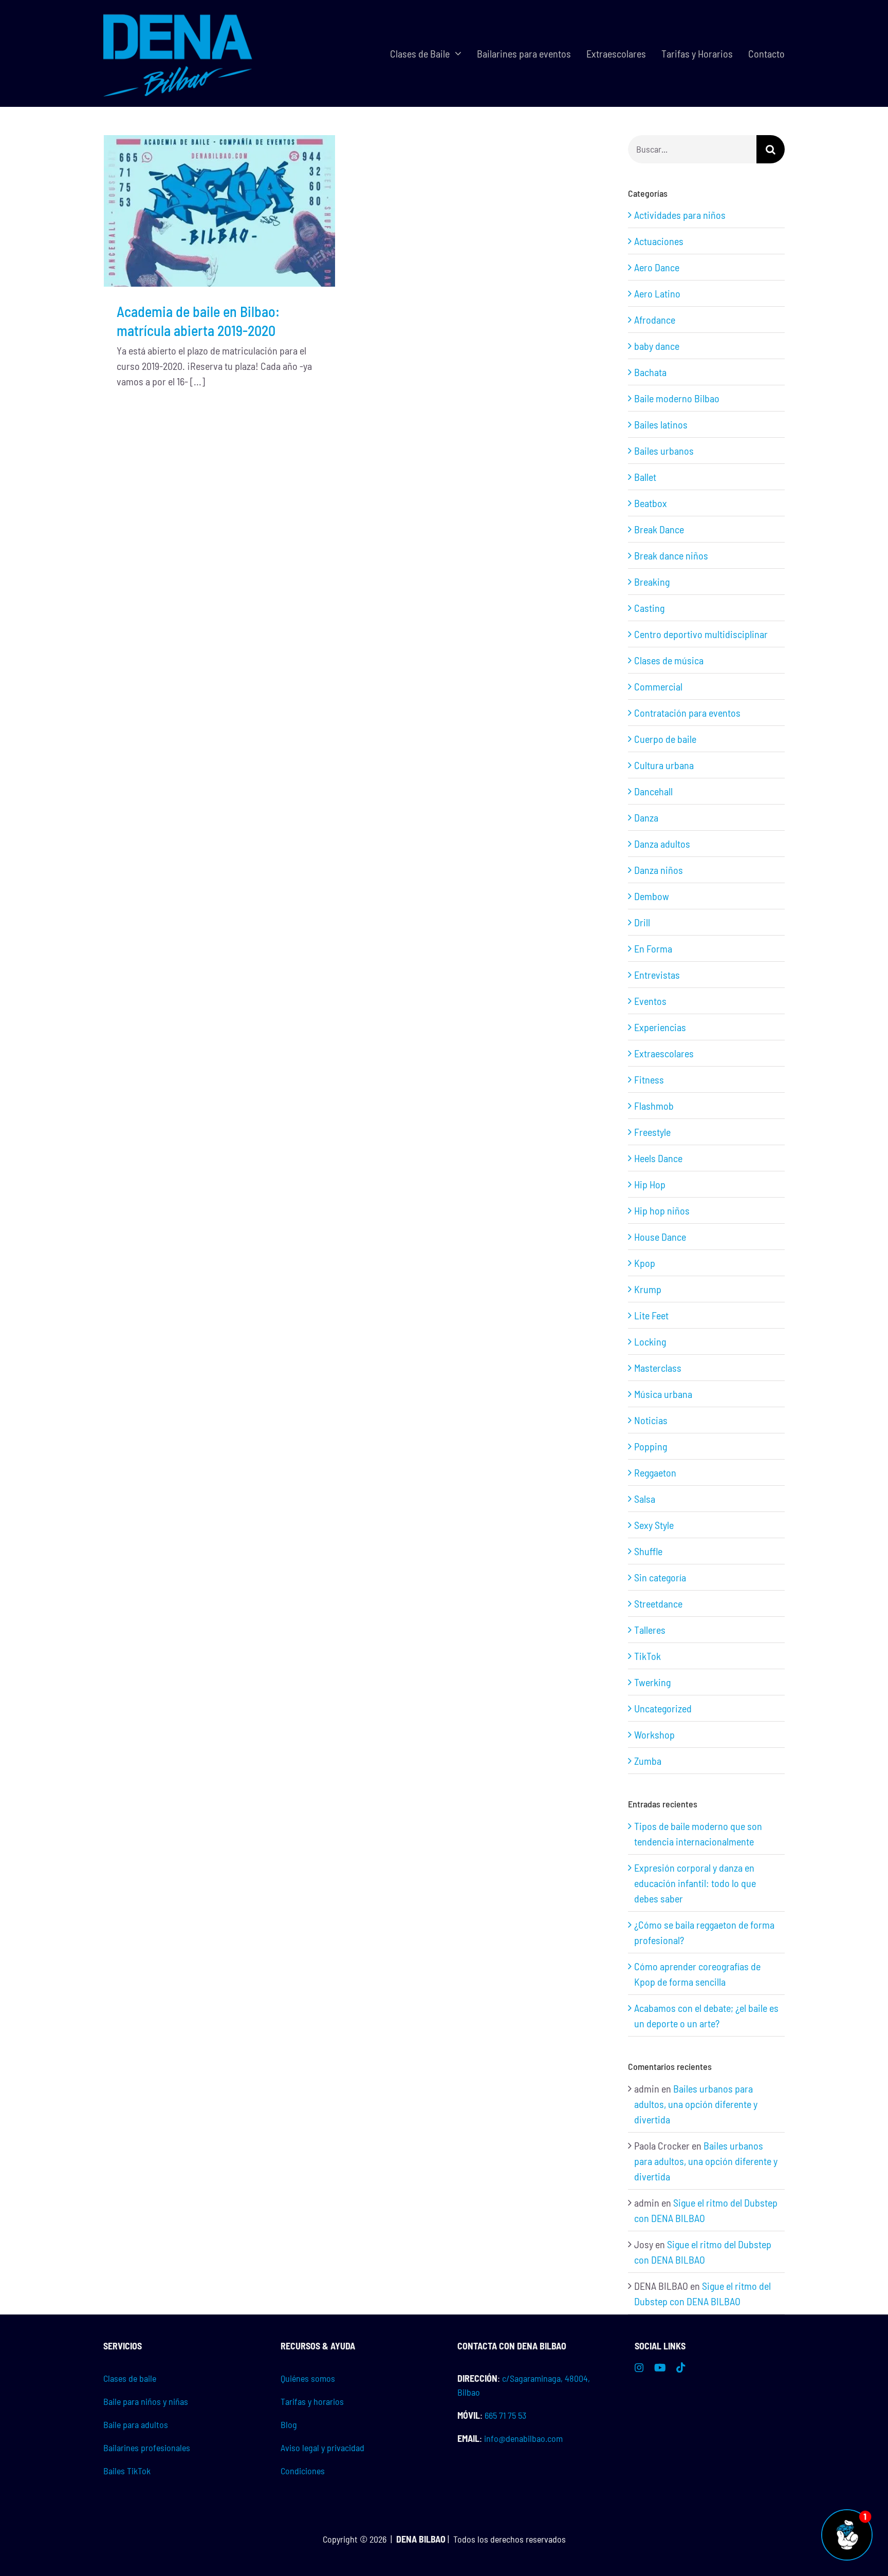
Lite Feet (651, 1315)
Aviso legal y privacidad (322, 2448)
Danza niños (659, 870)
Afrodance (655, 320)
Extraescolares (664, 1053)
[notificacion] (847, 2514)
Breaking (652, 582)
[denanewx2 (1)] (178, 15)
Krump (648, 1289)
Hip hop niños (662, 1210)
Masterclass (658, 1368)
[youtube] (660, 2367)
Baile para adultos (136, 2424)
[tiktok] (681, 2367)
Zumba (648, 1761)
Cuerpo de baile (665, 739)
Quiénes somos (308, 2378)
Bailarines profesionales (147, 2448)
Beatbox (651, 503)
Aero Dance (657, 267)
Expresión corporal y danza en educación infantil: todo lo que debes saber (695, 1883)
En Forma (653, 948)
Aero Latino (657, 293)
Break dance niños (671, 555)
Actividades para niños (680, 215)
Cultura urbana (664, 765)
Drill (642, 922)
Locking (650, 1341)
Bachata (650, 372)
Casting (649, 608)
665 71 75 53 (505, 2415)
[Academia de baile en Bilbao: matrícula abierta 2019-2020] (219, 211)
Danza (646, 817)
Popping (651, 1446)
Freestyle (652, 1132)
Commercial (658, 686)
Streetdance (658, 1603)
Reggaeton (655, 1472)
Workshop (654, 1734)
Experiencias (660, 1027)
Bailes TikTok (127, 2471)
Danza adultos (662, 844)
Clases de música (669, 660)
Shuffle (648, 1551)
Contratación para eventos (687, 713)
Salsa (645, 1499)
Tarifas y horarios (312, 2401)
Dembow (652, 896)
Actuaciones (659, 241)
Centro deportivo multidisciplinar (701, 634)
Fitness (649, 1079)
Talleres (650, 1630)
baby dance (657, 346)
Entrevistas (657, 975)
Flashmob (654, 1106)
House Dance (660, 1237)
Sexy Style (654, 1525)
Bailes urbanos (664, 451)
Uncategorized (663, 1708)
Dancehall (653, 791)
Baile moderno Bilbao (677, 398)
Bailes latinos (661, 424)
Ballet (645, 477)
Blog (289, 2424)
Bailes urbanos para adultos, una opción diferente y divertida (696, 2104)
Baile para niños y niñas (146, 2401)
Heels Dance (658, 1158)
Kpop (645, 1263)
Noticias (651, 1420)
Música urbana (663, 1394)
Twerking (652, 1682)
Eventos (650, 1001)
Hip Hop (650, 1184)
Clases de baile (130, 2378)
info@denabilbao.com (523, 2438)
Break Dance (659, 529)
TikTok (647, 1656)
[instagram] (639, 2367)
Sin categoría (660, 1577)
